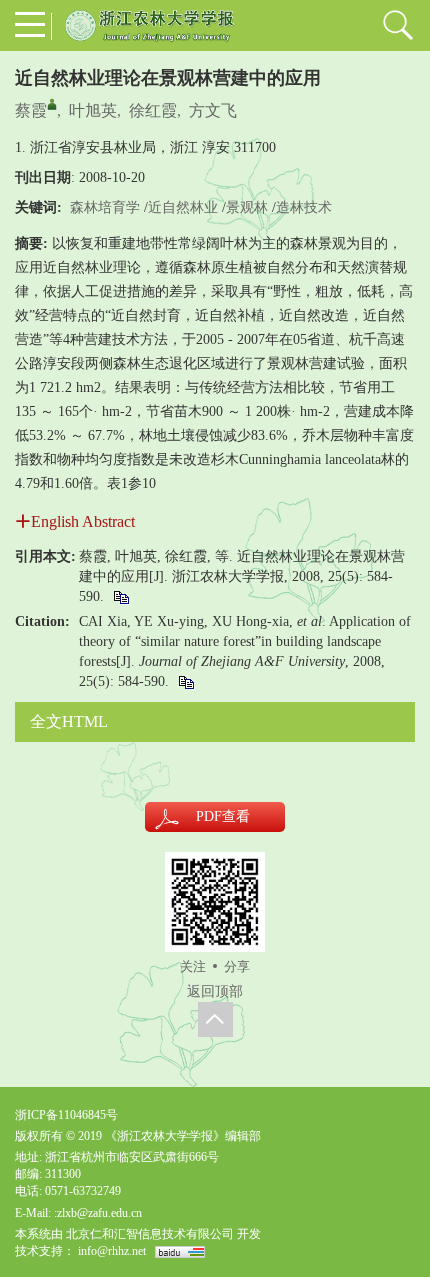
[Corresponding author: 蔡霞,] (52, 104)
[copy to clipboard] (185, 681)
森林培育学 (105, 207)
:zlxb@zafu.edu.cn (98, 1213)
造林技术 (304, 207)
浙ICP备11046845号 (66, 1115)
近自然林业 (183, 207)
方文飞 (213, 110)
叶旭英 (93, 110)
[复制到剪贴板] (120, 596)
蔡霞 (31, 110)
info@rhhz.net (112, 1251)
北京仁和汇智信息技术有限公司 (150, 1234)
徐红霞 (153, 110)
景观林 (247, 207)
